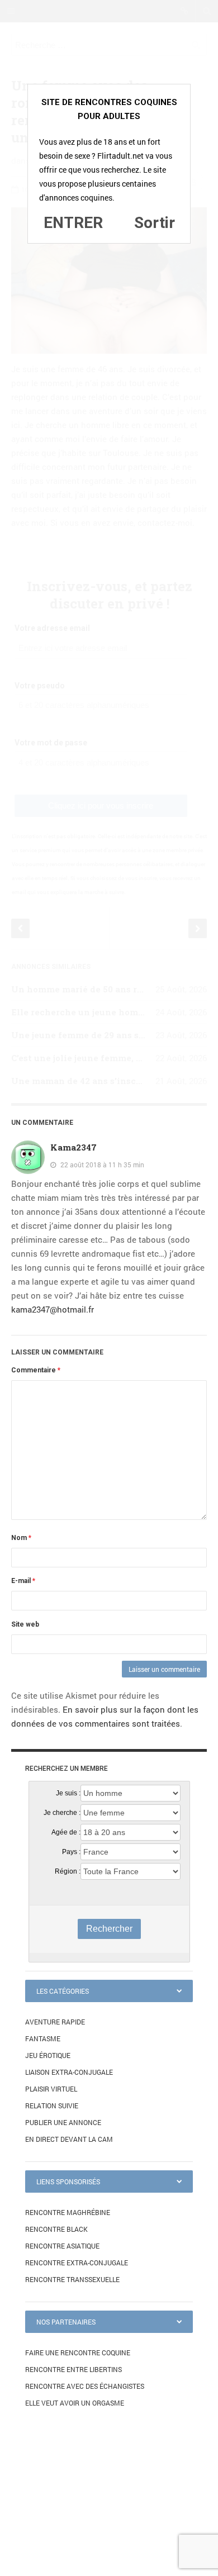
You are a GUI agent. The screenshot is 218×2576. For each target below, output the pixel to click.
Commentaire (36, 1370)
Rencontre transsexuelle (72, 2279)
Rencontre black (56, 2229)
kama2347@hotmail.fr (53, 1309)
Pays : (71, 1852)
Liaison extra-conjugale (69, 2072)
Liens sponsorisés (68, 2181)
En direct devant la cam (69, 2139)
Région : (68, 1871)
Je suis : (68, 1793)
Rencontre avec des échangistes (85, 2386)
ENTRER (73, 223)
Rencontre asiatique (62, 2246)
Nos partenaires (66, 2322)
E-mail (23, 1581)
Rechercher (109, 1929)
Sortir (155, 223)
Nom (21, 1538)
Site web (25, 1624)
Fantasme (43, 2038)
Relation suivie (52, 2106)
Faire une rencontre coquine (78, 2352)
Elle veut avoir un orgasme (75, 2403)
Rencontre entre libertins (74, 2369)
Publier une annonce (63, 2122)
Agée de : (66, 1832)
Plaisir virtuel (51, 2089)
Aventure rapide (55, 2022)
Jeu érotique (48, 2055)
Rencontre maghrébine (68, 2212)
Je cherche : (62, 1813)
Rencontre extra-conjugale (77, 2263)
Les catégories (63, 1991)
